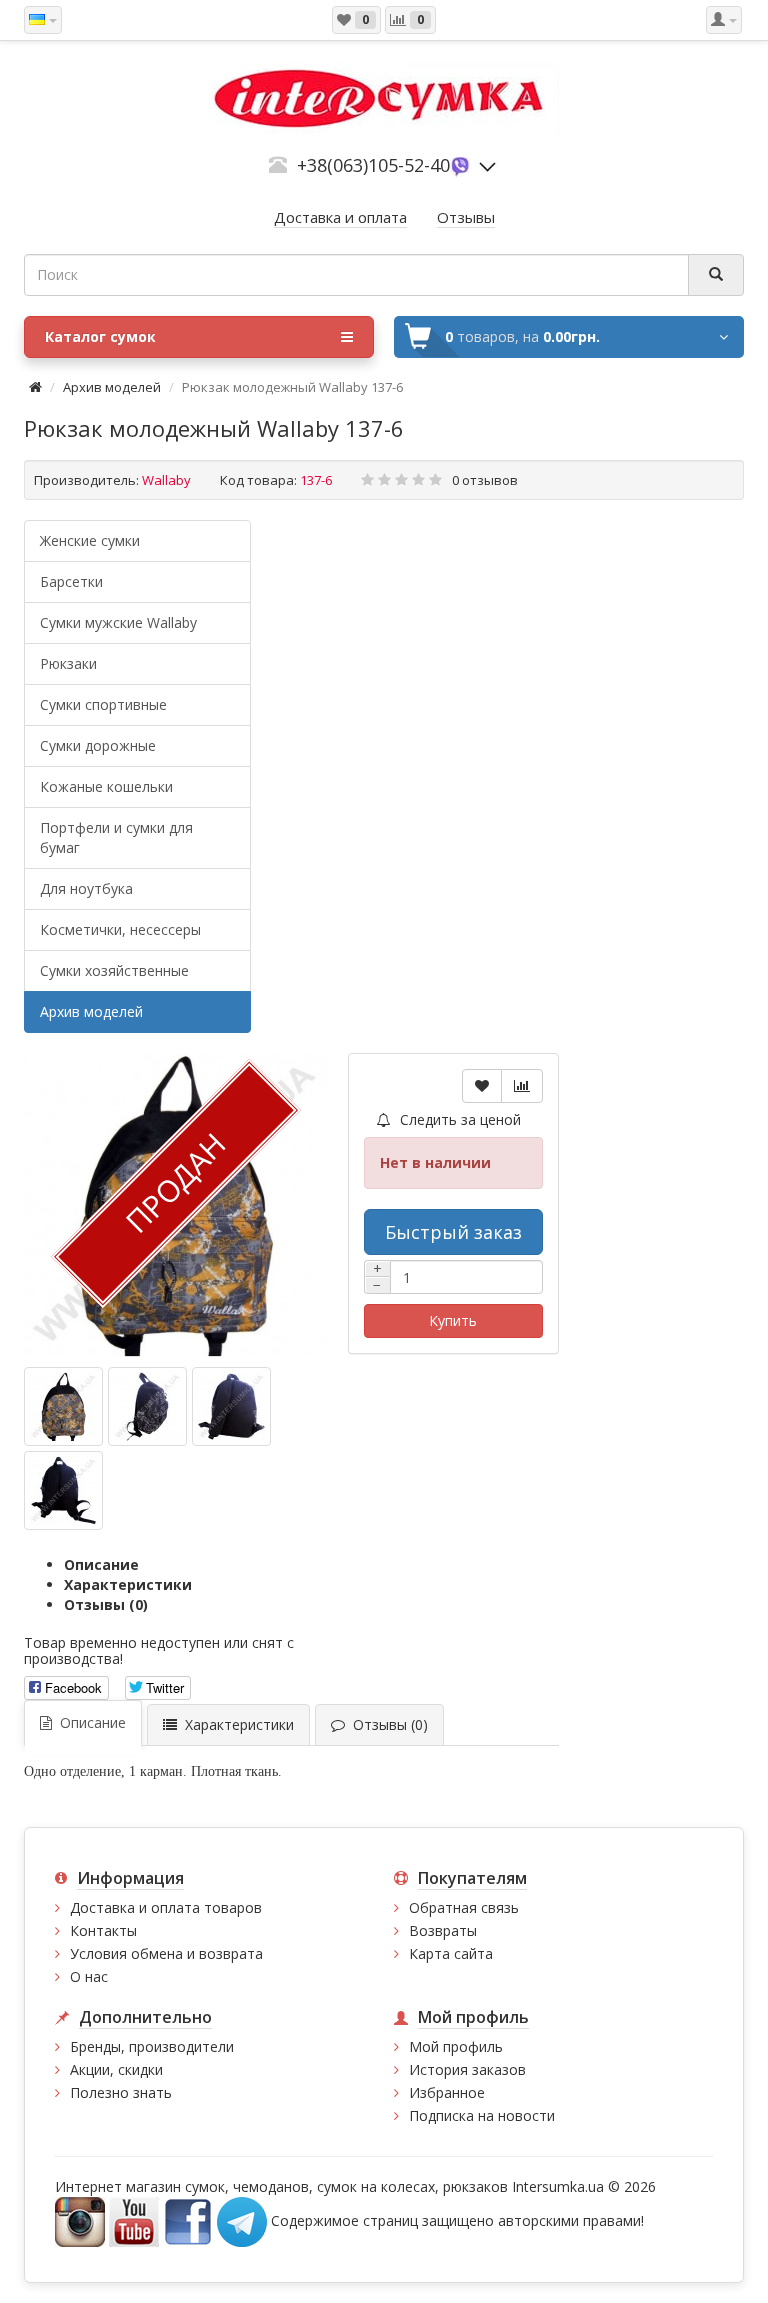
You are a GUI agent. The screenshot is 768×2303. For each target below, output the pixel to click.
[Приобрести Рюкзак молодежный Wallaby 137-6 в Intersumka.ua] (63, 1406)
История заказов (467, 2069)
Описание (101, 1564)
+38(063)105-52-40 (373, 165)
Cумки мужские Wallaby (118, 622)
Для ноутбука (86, 888)
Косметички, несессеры (120, 929)
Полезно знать (121, 2092)
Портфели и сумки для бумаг (116, 837)
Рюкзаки (68, 663)
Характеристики (128, 1584)
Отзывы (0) (106, 1604)
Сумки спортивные (103, 704)
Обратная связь (464, 1907)
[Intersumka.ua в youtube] (134, 2220)
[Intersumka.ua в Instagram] (80, 2220)
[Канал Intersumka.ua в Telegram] (242, 2220)
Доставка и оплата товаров (166, 1907)
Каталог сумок (100, 336)
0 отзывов (485, 480)
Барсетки (71, 581)
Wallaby (166, 480)
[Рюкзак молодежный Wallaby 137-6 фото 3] (63, 1490)
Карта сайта (451, 1953)
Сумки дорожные (98, 745)
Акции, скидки (116, 2069)
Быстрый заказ (453, 1232)
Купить (453, 1320)
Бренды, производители (152, 2046)
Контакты (103, 1930)
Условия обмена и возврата (166, 1953)
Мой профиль (456, 2046)
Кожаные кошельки (106, 786)
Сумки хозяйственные (114, 970)
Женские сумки (90, 540)
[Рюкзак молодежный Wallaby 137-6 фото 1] (147, 1406)
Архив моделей (112, 387)
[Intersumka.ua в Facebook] (188, 2220)
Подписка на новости (482, 2115)
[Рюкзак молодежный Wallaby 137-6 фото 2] (231, 1406)
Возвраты (443, 1930)
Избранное (447, 2092)
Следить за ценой (458, 1119)
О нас (89, 1976)
